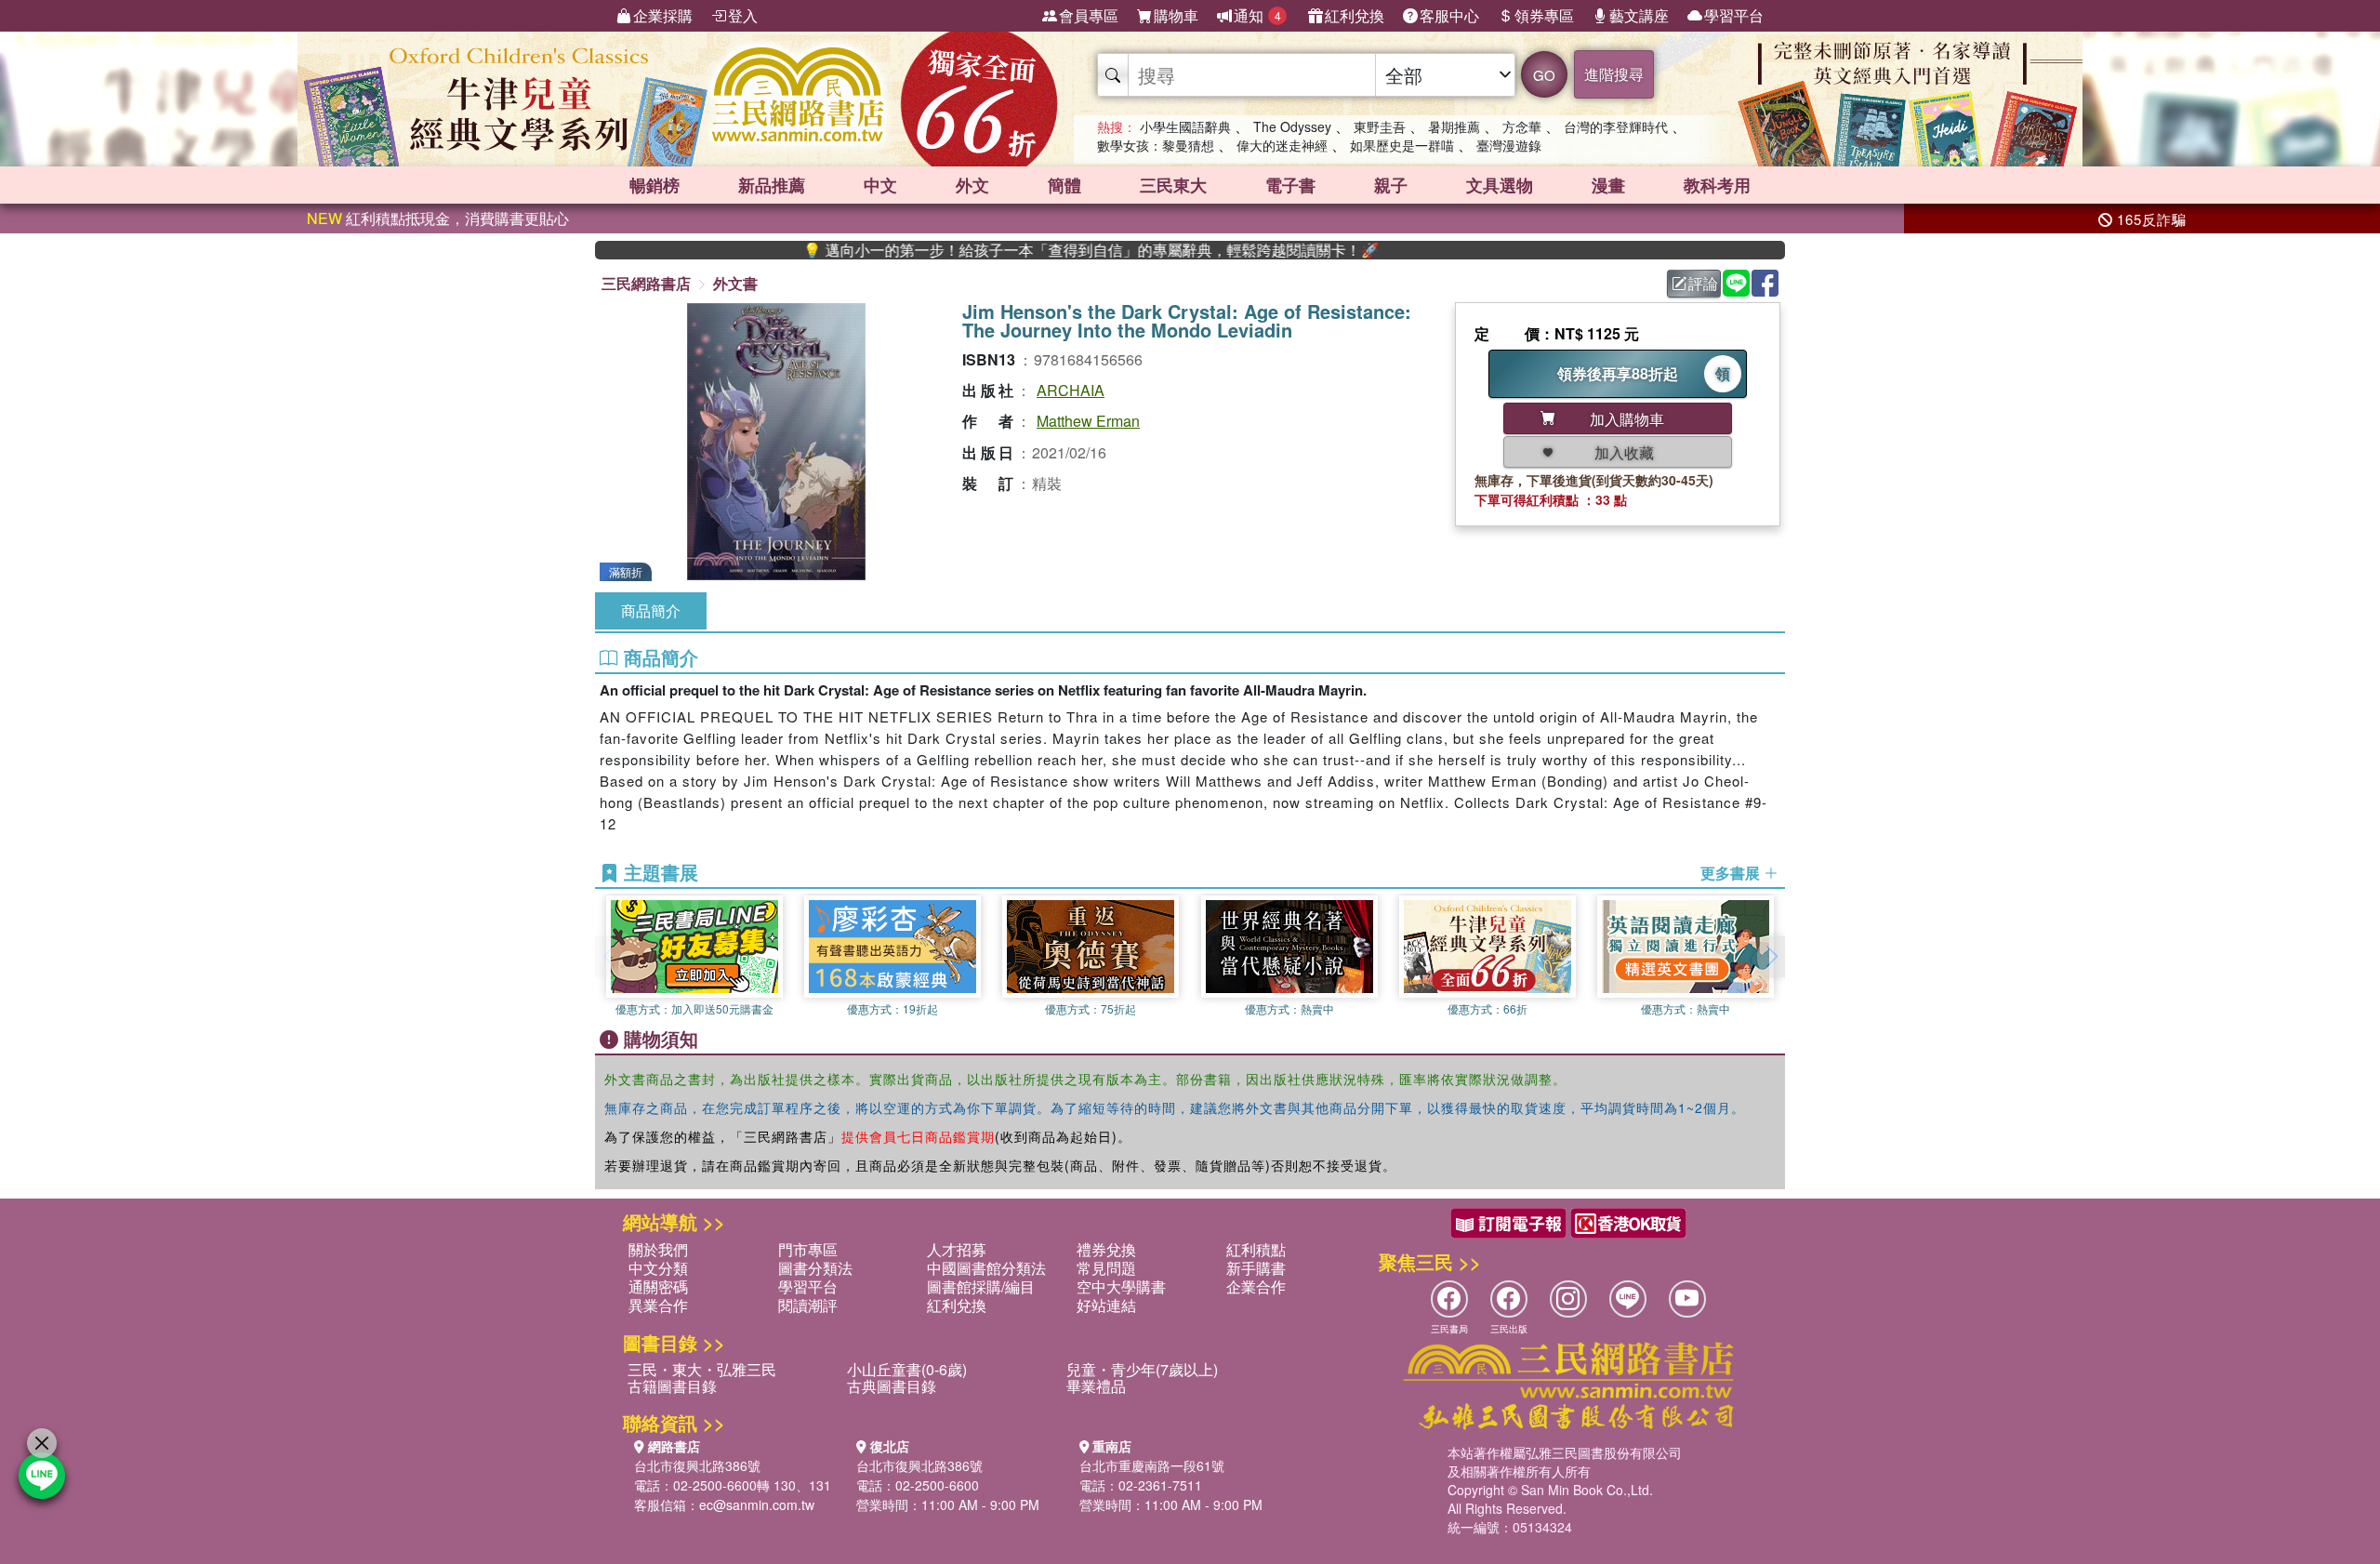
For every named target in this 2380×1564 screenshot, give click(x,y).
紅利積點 (1256, 1249)
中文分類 (658, 1268)
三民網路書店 (646, 283)
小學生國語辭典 (1185, 126)
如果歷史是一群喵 (1402, 145)
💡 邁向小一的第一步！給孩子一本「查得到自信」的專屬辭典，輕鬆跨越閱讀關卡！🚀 (1027, 250)
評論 (1703, 283)
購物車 (1176, 15)
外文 (972, 185)
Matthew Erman (1088, 421)
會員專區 (1089, 15)
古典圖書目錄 (892, 1386)
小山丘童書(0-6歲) (907, 1369)
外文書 (735, 283)
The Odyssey (1292, 126)
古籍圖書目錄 (672, 1386)
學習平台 (1734, 15)
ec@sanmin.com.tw (757, 1504)
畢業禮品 (1096, 1386)
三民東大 (1173, 185)
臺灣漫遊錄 (1509, 145)
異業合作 (658, 1305)
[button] (1771, 957)
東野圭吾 (1380, 126)
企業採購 (663, 15)
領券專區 (1544, 15)
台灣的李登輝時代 (1616, 126)
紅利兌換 (1355, 15)
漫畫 (1608, 185)
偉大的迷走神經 (1282, 145)
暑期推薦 (1454, 126)
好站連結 (1106, 1305)
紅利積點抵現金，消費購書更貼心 (438, 218)
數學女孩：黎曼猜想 (1156, 145)
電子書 (1290, 185)
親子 (1391, 185)
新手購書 (1256, 1268)
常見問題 (1106, 1268)
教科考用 (1717, 185)
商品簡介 (651, 610)
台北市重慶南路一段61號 (1152, 1465)
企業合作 (1256, 1286)
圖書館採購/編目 (981, 1286)
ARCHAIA (1071, 390)
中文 (880, 185)
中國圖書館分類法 (986, 1268)
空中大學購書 (1121, 1286)
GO (1544, 75)
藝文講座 (1639, 15)
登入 (743, 15)
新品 (772, 185)
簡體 (1064, 185)
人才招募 (957, 1249)
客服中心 (1449, 15)
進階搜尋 (1614, 74)
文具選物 (1500, 185)
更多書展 (1732, 873)
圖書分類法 (815, 1268)
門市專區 (808, 1249)
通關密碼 (658, 1286)
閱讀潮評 (808, 1305)
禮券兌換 (1106, 1249)
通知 (1257, 15)
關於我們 (658, 1249)
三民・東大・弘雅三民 (702, 1369)
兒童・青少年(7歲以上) (1142, 1369)
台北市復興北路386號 (697, 1465)
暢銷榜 (654, 185)
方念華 (1522, 126)
